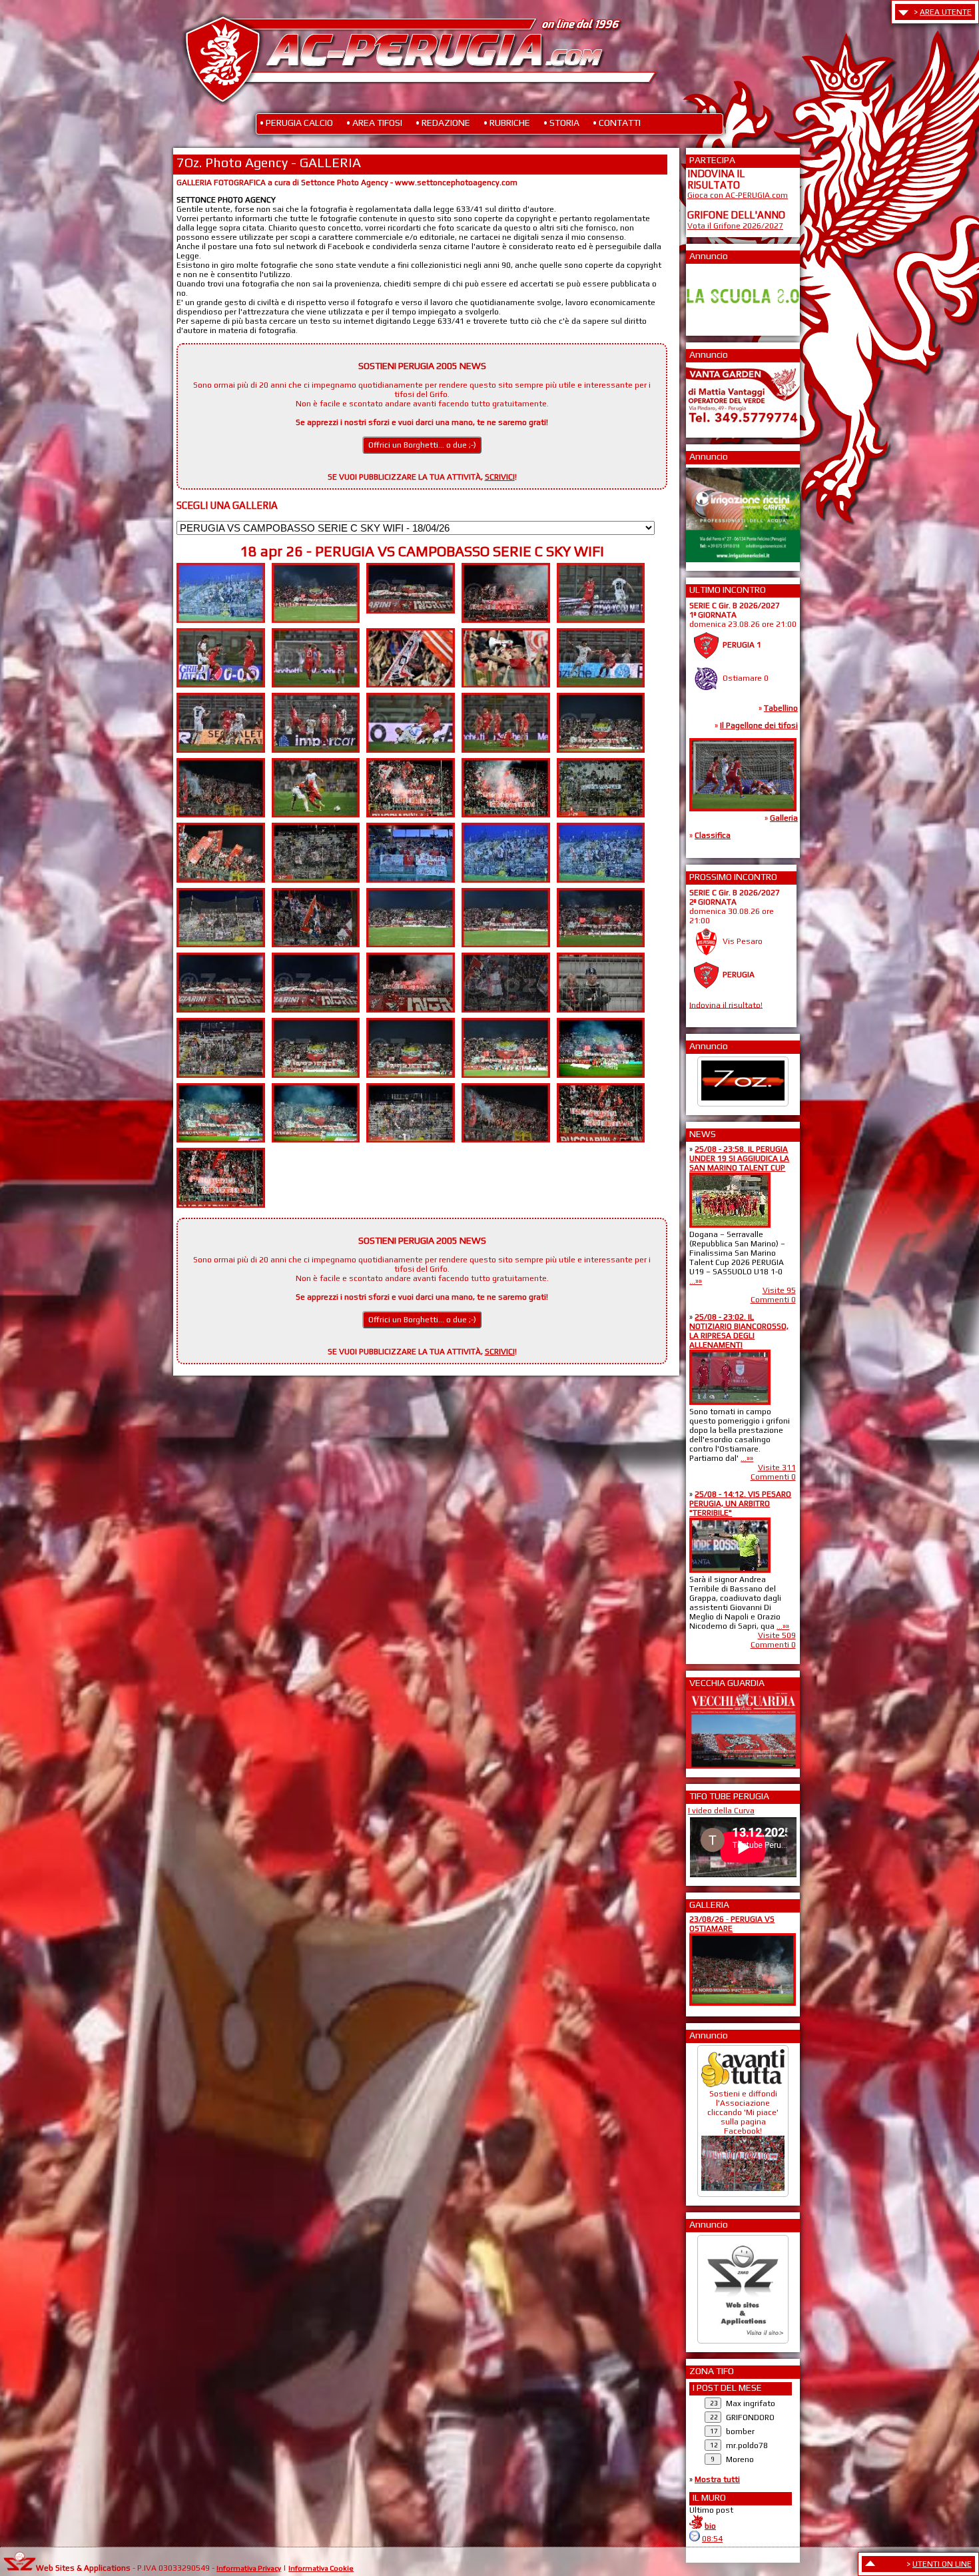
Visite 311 (777, 1468)
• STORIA (561, 123)
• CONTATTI (617, 123)
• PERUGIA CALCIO (296, 123)
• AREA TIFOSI (374, 123)
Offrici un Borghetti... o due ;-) (422, 445)
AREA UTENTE (946, 12)
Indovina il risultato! (726, 1005)
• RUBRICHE (507, 123)
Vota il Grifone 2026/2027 (735, 226)
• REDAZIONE (443, 123)
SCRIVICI (500, 477)
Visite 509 (777, 1635)
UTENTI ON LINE (942, 2564)
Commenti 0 (773, 1300)
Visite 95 (779, 1290)
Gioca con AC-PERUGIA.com (738, 195)
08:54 (712, 2539)
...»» (696, 1281)
